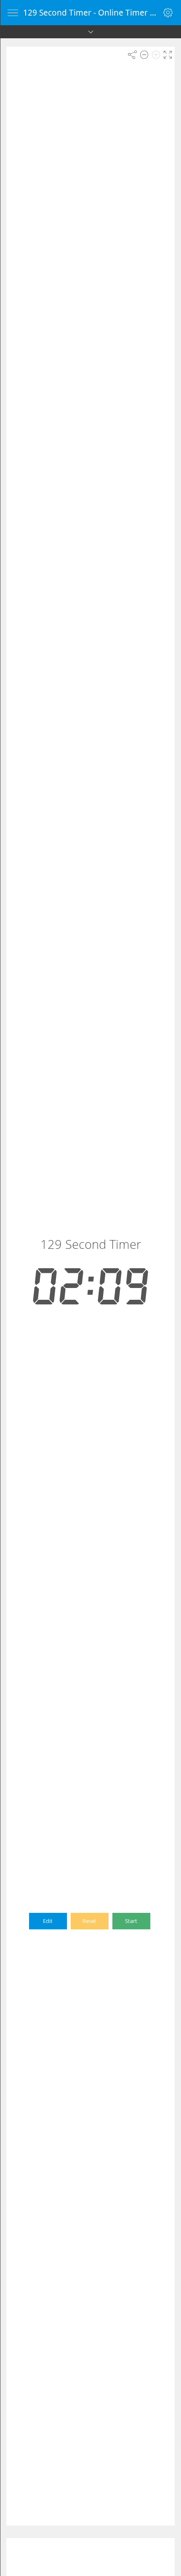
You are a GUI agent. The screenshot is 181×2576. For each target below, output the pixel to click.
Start (131, 1921)
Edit (48, 1921)
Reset (89, 1921)
